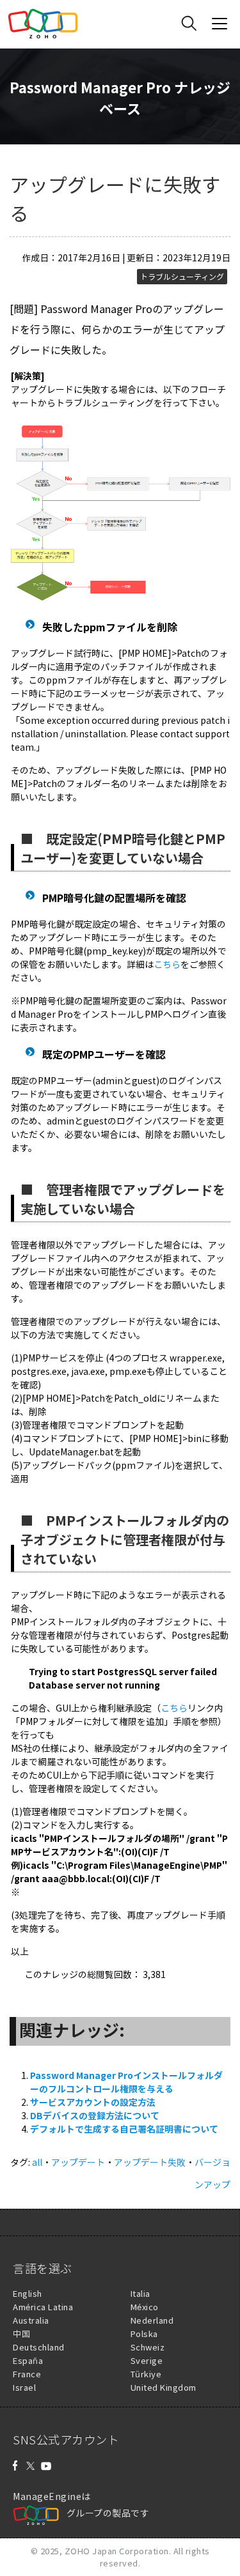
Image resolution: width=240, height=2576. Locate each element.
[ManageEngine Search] (189, 24)
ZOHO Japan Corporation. (118, 2551)
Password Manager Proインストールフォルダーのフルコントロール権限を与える (126, 2082)
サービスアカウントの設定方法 (93, 2102)
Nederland (152, 2320)
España (28, 2360)
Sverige (147, 2360)
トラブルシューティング (182, 277)
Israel (24, 2387)
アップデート (78, 2162)
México (145, 2307)
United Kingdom (164, 2387)
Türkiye (146, 2374)
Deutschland (39, 2347)
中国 (21, 2334)
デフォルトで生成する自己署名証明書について (124, 2129)
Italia (140, 2293)
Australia (31, 2320)
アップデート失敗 (150, 2162)
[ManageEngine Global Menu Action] (220, 24)
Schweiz (148, 2347)
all (37, 2162)
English (28, 2293)
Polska (144, 2334)
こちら (167, 964)
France (27, 2374)
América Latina (43, 2307)
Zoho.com (43, 24)
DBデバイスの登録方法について (95, 2115)
